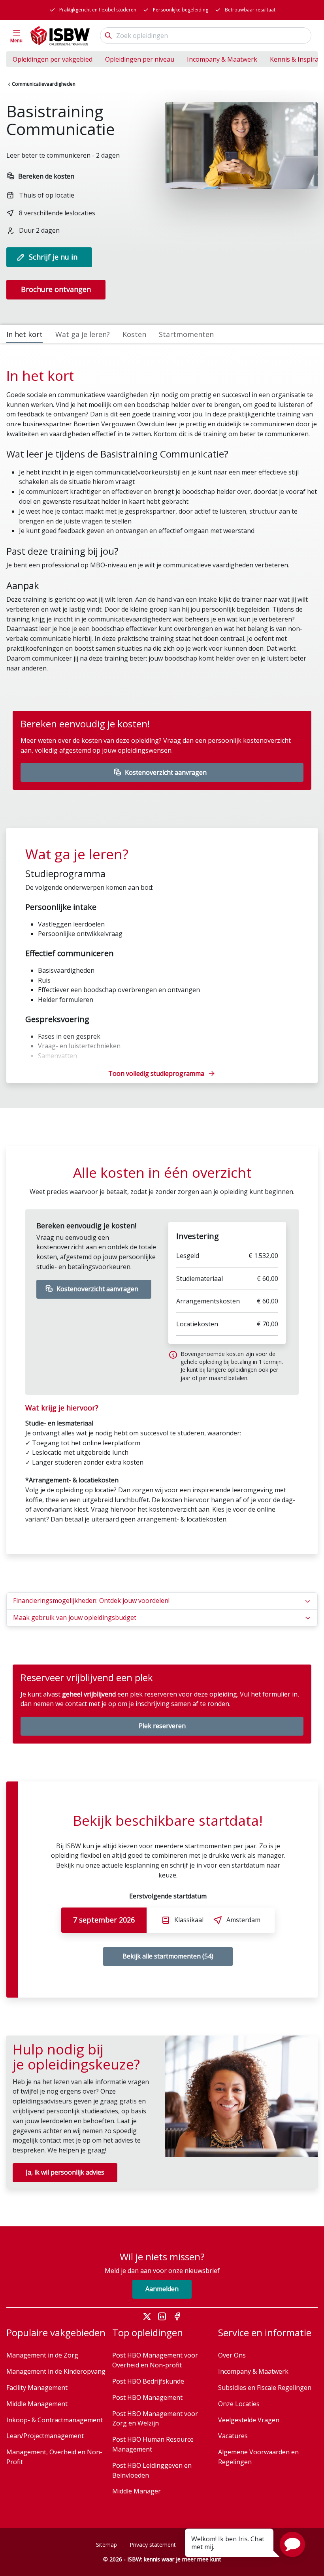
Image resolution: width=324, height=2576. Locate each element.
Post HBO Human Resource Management (153, 2444)
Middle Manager (137, 2491)
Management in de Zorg (42, 2355)
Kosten (134, 334)
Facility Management (37, 2388)
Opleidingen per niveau (140, 59)
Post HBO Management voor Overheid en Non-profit (155, 2360)
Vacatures (233, 2436)
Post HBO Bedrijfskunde (148, 2381)
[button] (292, 2544)
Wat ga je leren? (83, 334)
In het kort (24, 334)
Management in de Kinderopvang (56, 2371)
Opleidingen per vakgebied (53, 59)
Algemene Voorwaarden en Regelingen (258, 2457)
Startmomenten (186, 334)
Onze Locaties (239, 2404)
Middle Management (37, 2404)
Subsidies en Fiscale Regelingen (265, 2388)
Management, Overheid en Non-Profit (54, 2457)
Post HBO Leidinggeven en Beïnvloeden (152, 2470)
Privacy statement (153, 2545)
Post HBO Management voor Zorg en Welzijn (155, 2419)
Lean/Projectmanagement (45, 2436)
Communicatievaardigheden (44, 84)
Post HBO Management (147, 2397)
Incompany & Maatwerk (222, 59)
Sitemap (106, 2545)
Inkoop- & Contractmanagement (55, 2420)
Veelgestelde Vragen (249, 2420)
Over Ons (232, 2355)
